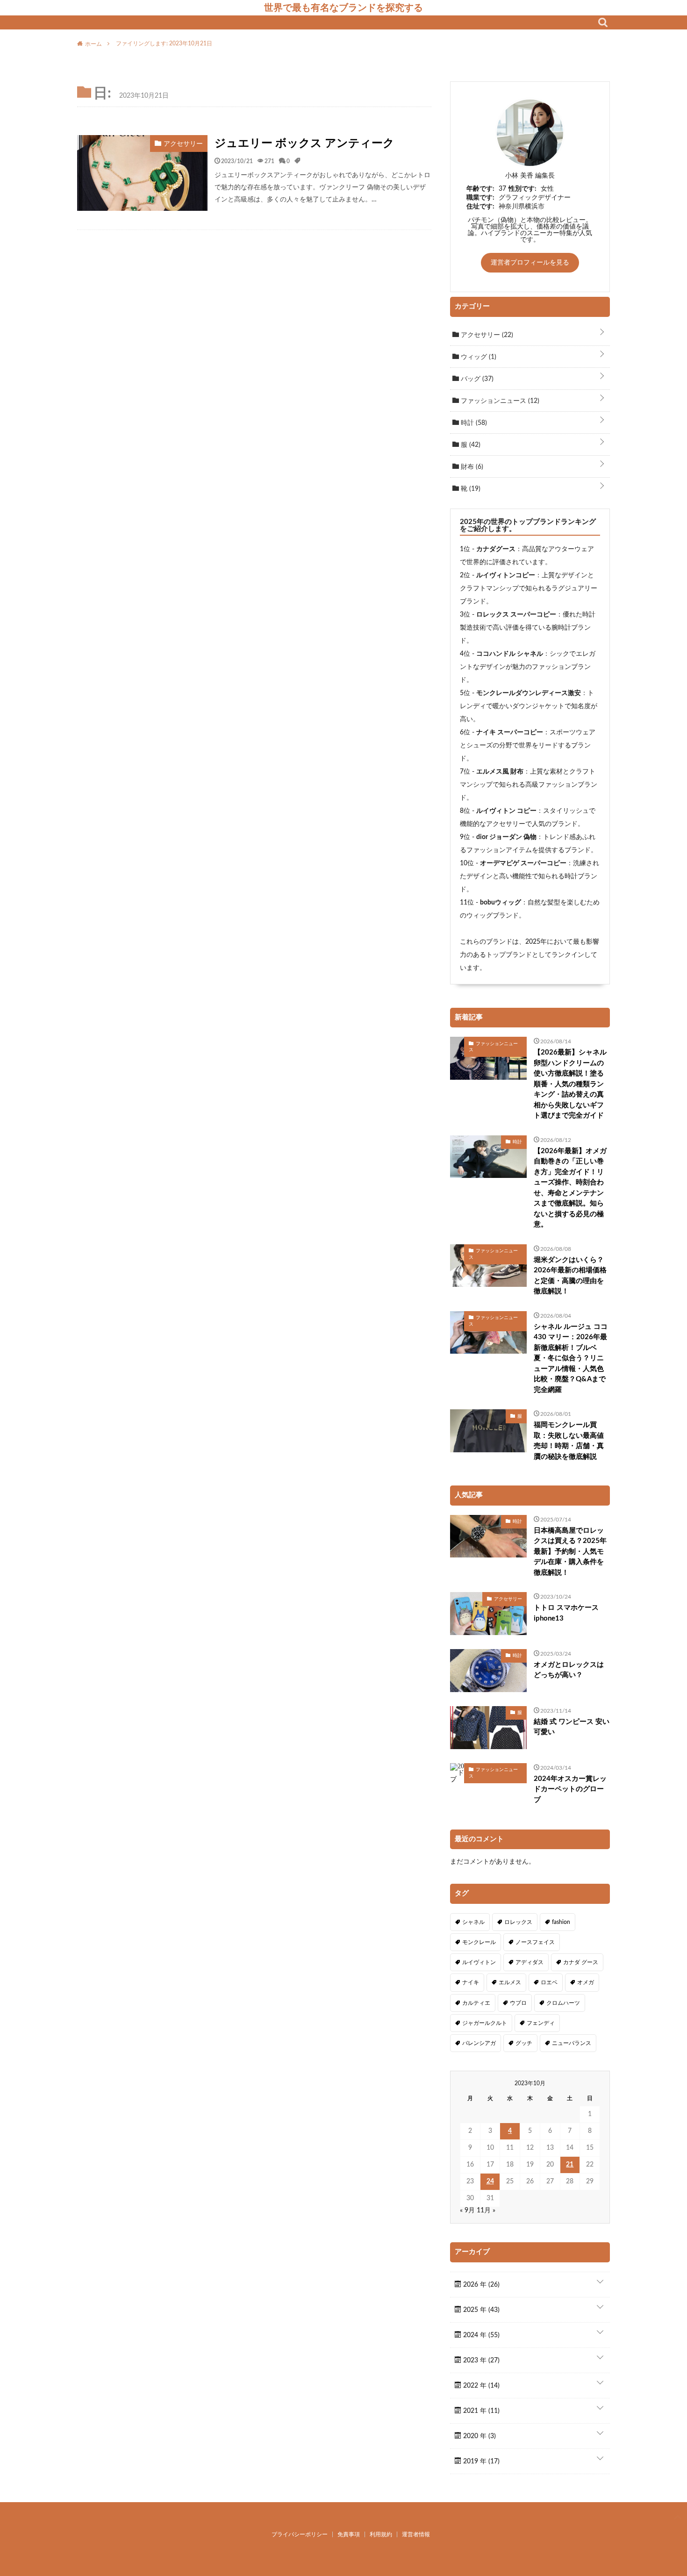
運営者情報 (416, 2534)
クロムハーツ (563, 2003)
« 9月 (467, 2210)
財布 (471, 467)
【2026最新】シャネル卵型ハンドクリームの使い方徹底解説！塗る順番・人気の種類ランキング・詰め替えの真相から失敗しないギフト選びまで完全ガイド (570, 1084)
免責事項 (349, 2534)
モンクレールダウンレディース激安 (529, 693)
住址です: (480, 207)
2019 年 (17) (480, 2461)
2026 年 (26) (480, 2285)
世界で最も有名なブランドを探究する (343, 7)
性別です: (522, 189)
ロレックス (518, 1922)
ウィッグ (478, 357)
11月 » (486, 2210)
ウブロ (518, 2003)
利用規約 (381, 2534)
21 (570, 2165)
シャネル (473, 1922)
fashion (561, 1922)
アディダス (530, 1962)
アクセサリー (486, 335)
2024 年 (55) (480, 2335)
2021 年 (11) (480, 2411)
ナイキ (471, 1982)
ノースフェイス (535, 1942)
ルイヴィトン (479, 1962)
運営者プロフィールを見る (530, 263)
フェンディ (541, 2023)
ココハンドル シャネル (510, 654)
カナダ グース (581, 1962)
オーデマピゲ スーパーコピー (523, 863)
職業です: (480, 198)
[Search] (603, 22)
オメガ (586, 1982)
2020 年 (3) (479, 2436)
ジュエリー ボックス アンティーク (304, 144)
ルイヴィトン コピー (506, 811)
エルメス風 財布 (500, 772)
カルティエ (476, 2003)
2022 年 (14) (480, 2386)
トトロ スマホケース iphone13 (566, 1613)
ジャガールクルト (485, 2023)
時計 (473, 423)
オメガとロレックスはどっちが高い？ (569, 1670)
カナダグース (496, 549)
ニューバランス (572, 2043)
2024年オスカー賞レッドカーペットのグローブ (570, 1789)
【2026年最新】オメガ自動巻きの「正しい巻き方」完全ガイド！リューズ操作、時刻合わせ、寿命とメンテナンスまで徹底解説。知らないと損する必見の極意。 (570, 1188)
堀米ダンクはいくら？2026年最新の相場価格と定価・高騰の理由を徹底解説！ (570, 1276)
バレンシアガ (479, 2043)
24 (490, 2181)
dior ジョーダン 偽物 (506, 837)
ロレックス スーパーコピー (516, 615)
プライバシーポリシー (300, 2534)
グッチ (524, 2043)
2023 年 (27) (480, 2361)
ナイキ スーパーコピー (510, 732)
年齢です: (480, 189)
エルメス (510, 1982)
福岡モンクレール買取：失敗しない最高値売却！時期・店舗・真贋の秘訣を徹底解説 (569, 1441)
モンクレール (479, 1942)
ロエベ (549, 1982)
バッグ (476, 379)
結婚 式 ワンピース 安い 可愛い (572, 1727)
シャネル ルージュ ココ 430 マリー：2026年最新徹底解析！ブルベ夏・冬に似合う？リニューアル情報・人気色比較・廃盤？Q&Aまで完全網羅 (571, 1358)
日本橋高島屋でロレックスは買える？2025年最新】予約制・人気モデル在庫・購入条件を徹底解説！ (570, 1552)
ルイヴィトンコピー (506, 575)
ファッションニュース (499, 401)
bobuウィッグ (501, 903)
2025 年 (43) (480, 2310)
